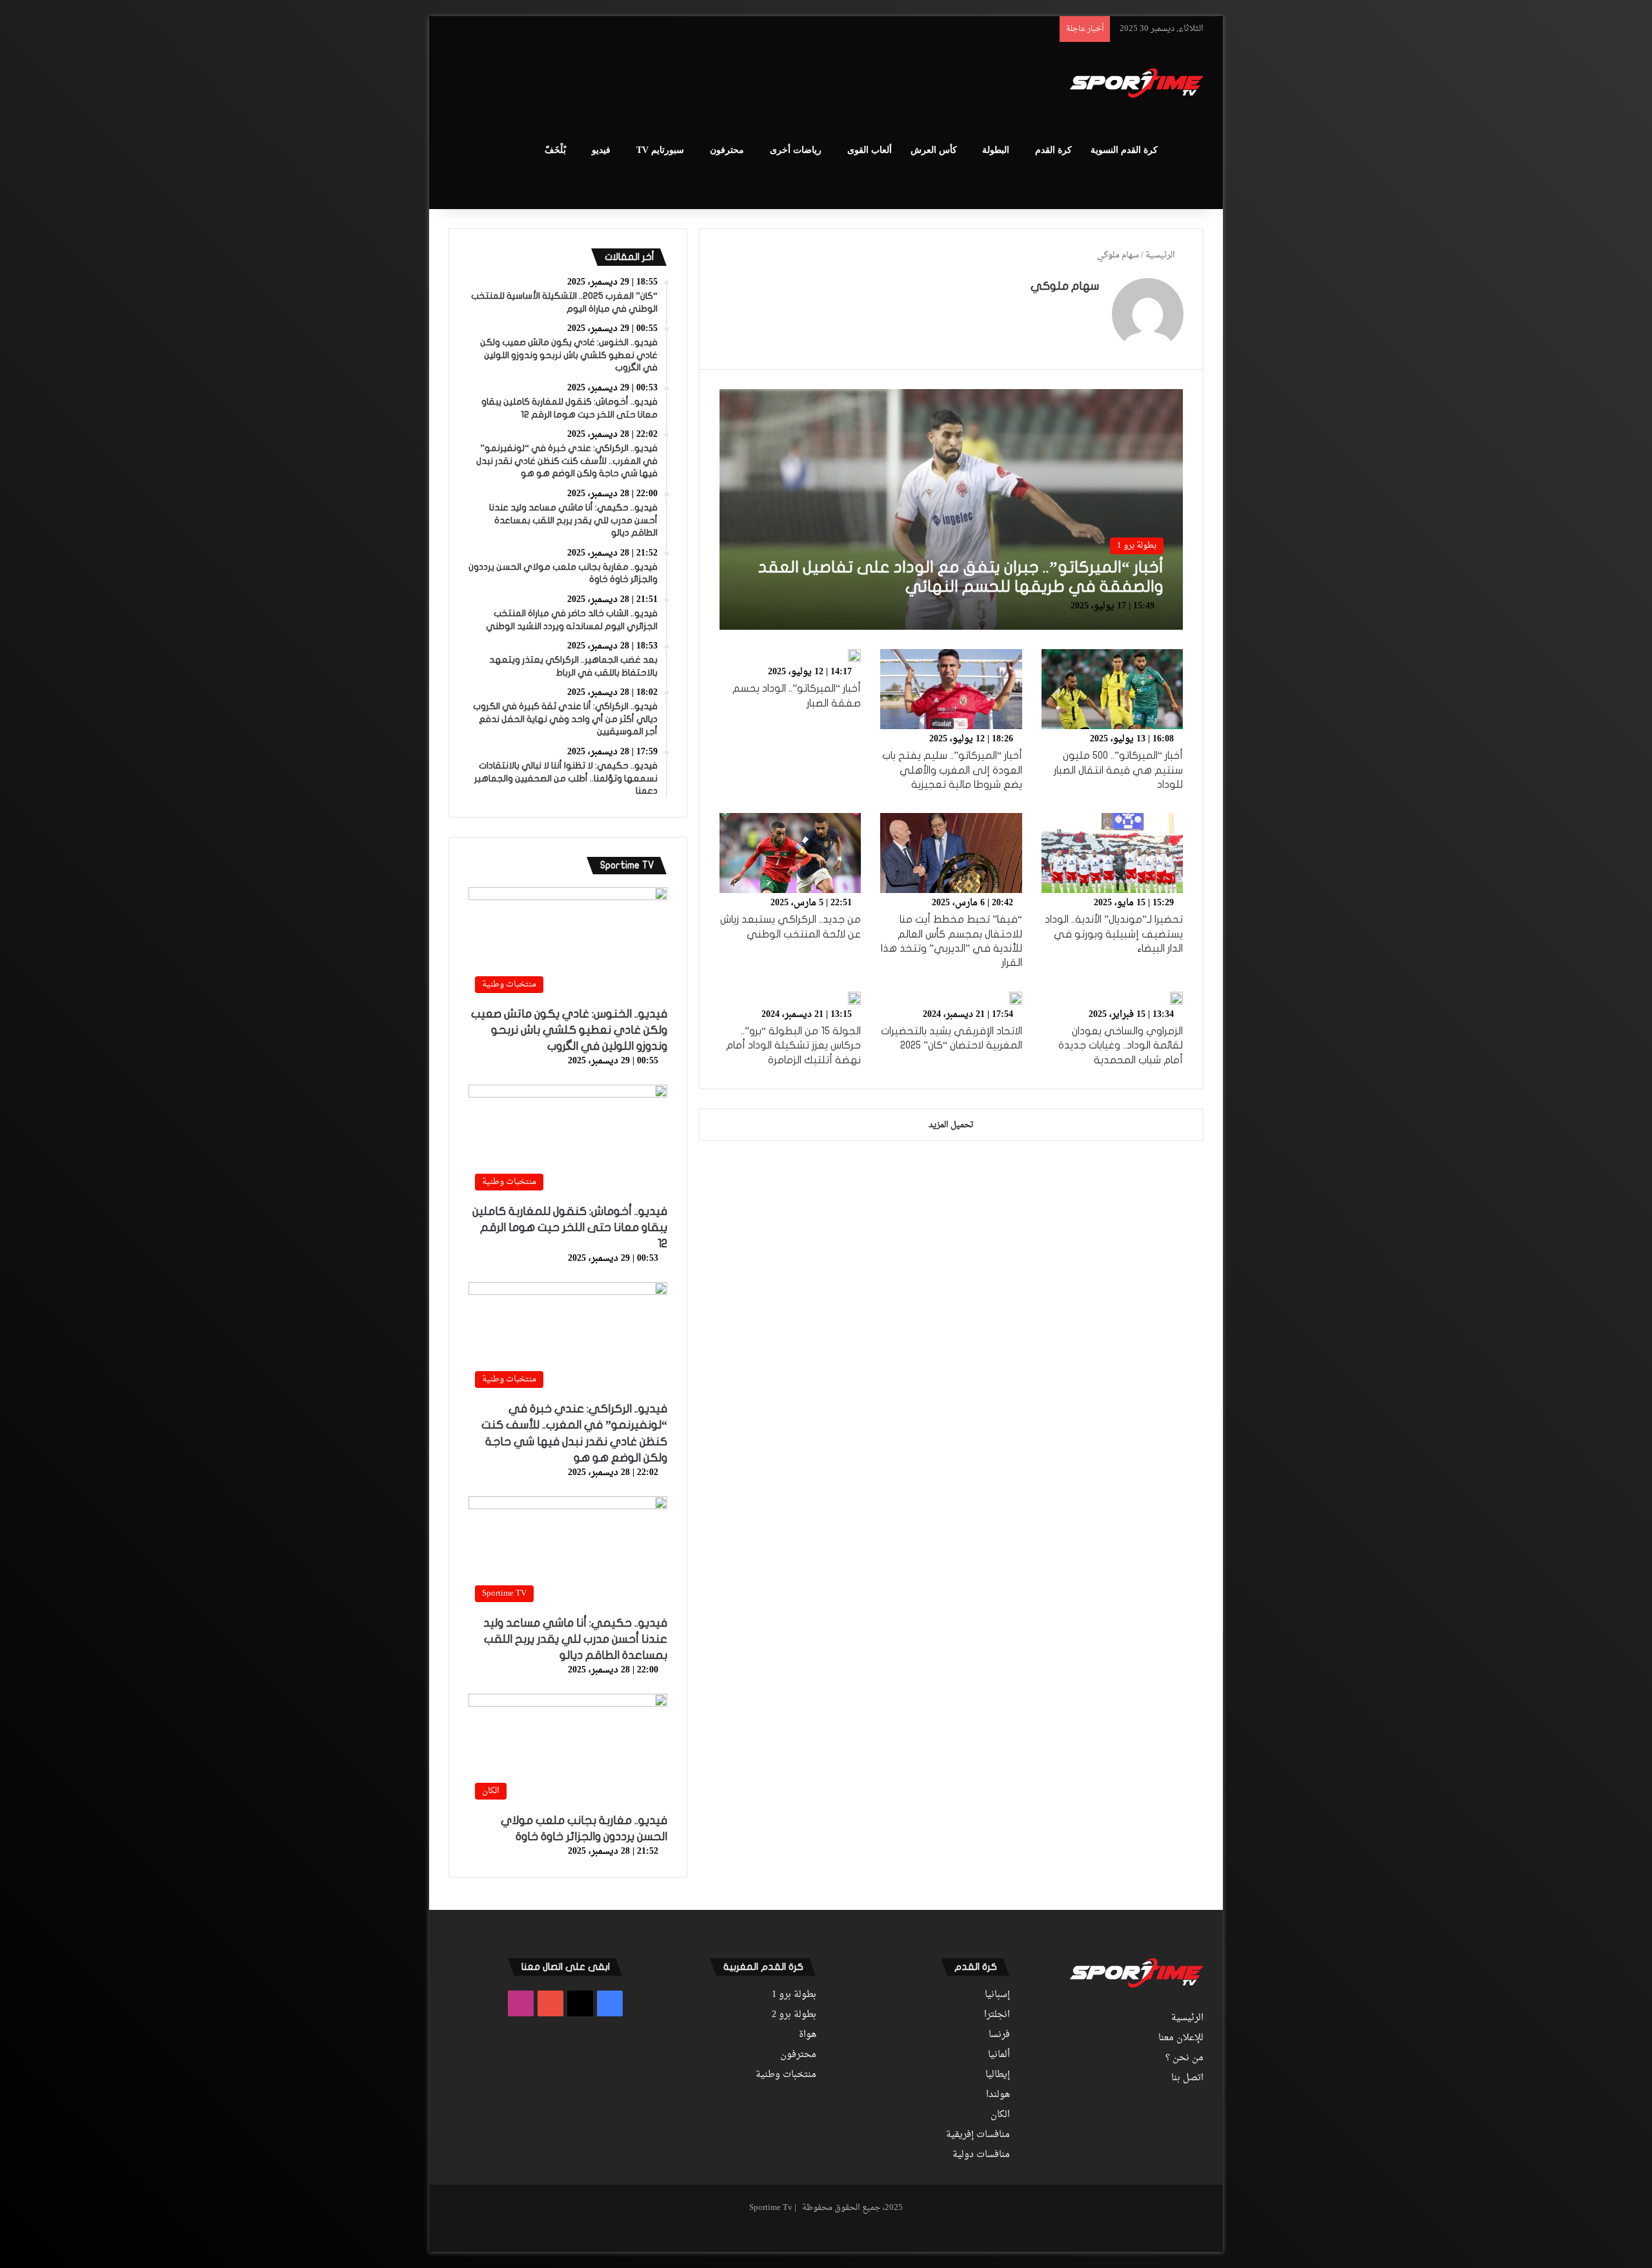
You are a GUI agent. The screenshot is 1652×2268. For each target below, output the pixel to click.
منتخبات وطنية (786, 2075)
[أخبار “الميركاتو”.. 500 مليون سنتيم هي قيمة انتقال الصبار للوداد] (1113, 689)
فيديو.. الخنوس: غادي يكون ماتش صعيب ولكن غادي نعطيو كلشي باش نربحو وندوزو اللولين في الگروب (569, 1030)
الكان (1000, 2115)
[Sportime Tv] (1137, 83)
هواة (808, 2035)
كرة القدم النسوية (1124, 150)
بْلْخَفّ (555, 150)
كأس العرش (934, 150)
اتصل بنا (1187, 2078)
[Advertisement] (697, 85)
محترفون (727, 150)
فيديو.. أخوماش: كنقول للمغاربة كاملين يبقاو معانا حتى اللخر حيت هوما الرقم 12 (570, 1228)
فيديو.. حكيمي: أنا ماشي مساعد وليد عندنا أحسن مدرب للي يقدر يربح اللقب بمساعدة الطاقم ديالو (575, 1639)
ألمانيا (999, 2055)
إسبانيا (997, 1995)
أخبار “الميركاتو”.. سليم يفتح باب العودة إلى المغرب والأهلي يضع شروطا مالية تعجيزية (952, 770)
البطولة (996, 150)
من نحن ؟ (1184, 2058)
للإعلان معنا (1181, 2038)
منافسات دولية (981, 2155)
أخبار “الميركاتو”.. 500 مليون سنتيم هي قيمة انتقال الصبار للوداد (1118, 770)
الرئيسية (1161, 255)
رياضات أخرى (796, 150)
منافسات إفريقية (978, 2135)
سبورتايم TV (660, 150)
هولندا (998, 2095)
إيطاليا (998, 2075)
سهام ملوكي (1065, 286)
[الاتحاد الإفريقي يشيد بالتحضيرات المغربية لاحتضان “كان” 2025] (1016, 998)
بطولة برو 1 (794, 1995)
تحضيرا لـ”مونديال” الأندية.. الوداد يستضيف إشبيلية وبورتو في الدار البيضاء (1114, 934)
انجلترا (997, 2015)
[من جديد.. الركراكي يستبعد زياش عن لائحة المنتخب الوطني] (791, 853)
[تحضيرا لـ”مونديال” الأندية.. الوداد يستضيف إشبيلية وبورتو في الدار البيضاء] (1113, 853)
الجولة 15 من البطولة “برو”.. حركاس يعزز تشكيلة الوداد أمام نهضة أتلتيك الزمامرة (793, 1046)
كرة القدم (1053, 150)
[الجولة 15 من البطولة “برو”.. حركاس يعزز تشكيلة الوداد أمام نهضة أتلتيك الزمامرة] (854, 998)
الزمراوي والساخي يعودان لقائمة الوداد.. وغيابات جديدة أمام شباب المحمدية (1121, 1046)
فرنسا (999, 2035)
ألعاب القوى (870, 150)
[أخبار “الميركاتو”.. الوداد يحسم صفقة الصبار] (854, 656)
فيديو (601, 150)
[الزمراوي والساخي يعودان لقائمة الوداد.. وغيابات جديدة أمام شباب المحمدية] (1176, 998)
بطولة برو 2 (794, 2015)
